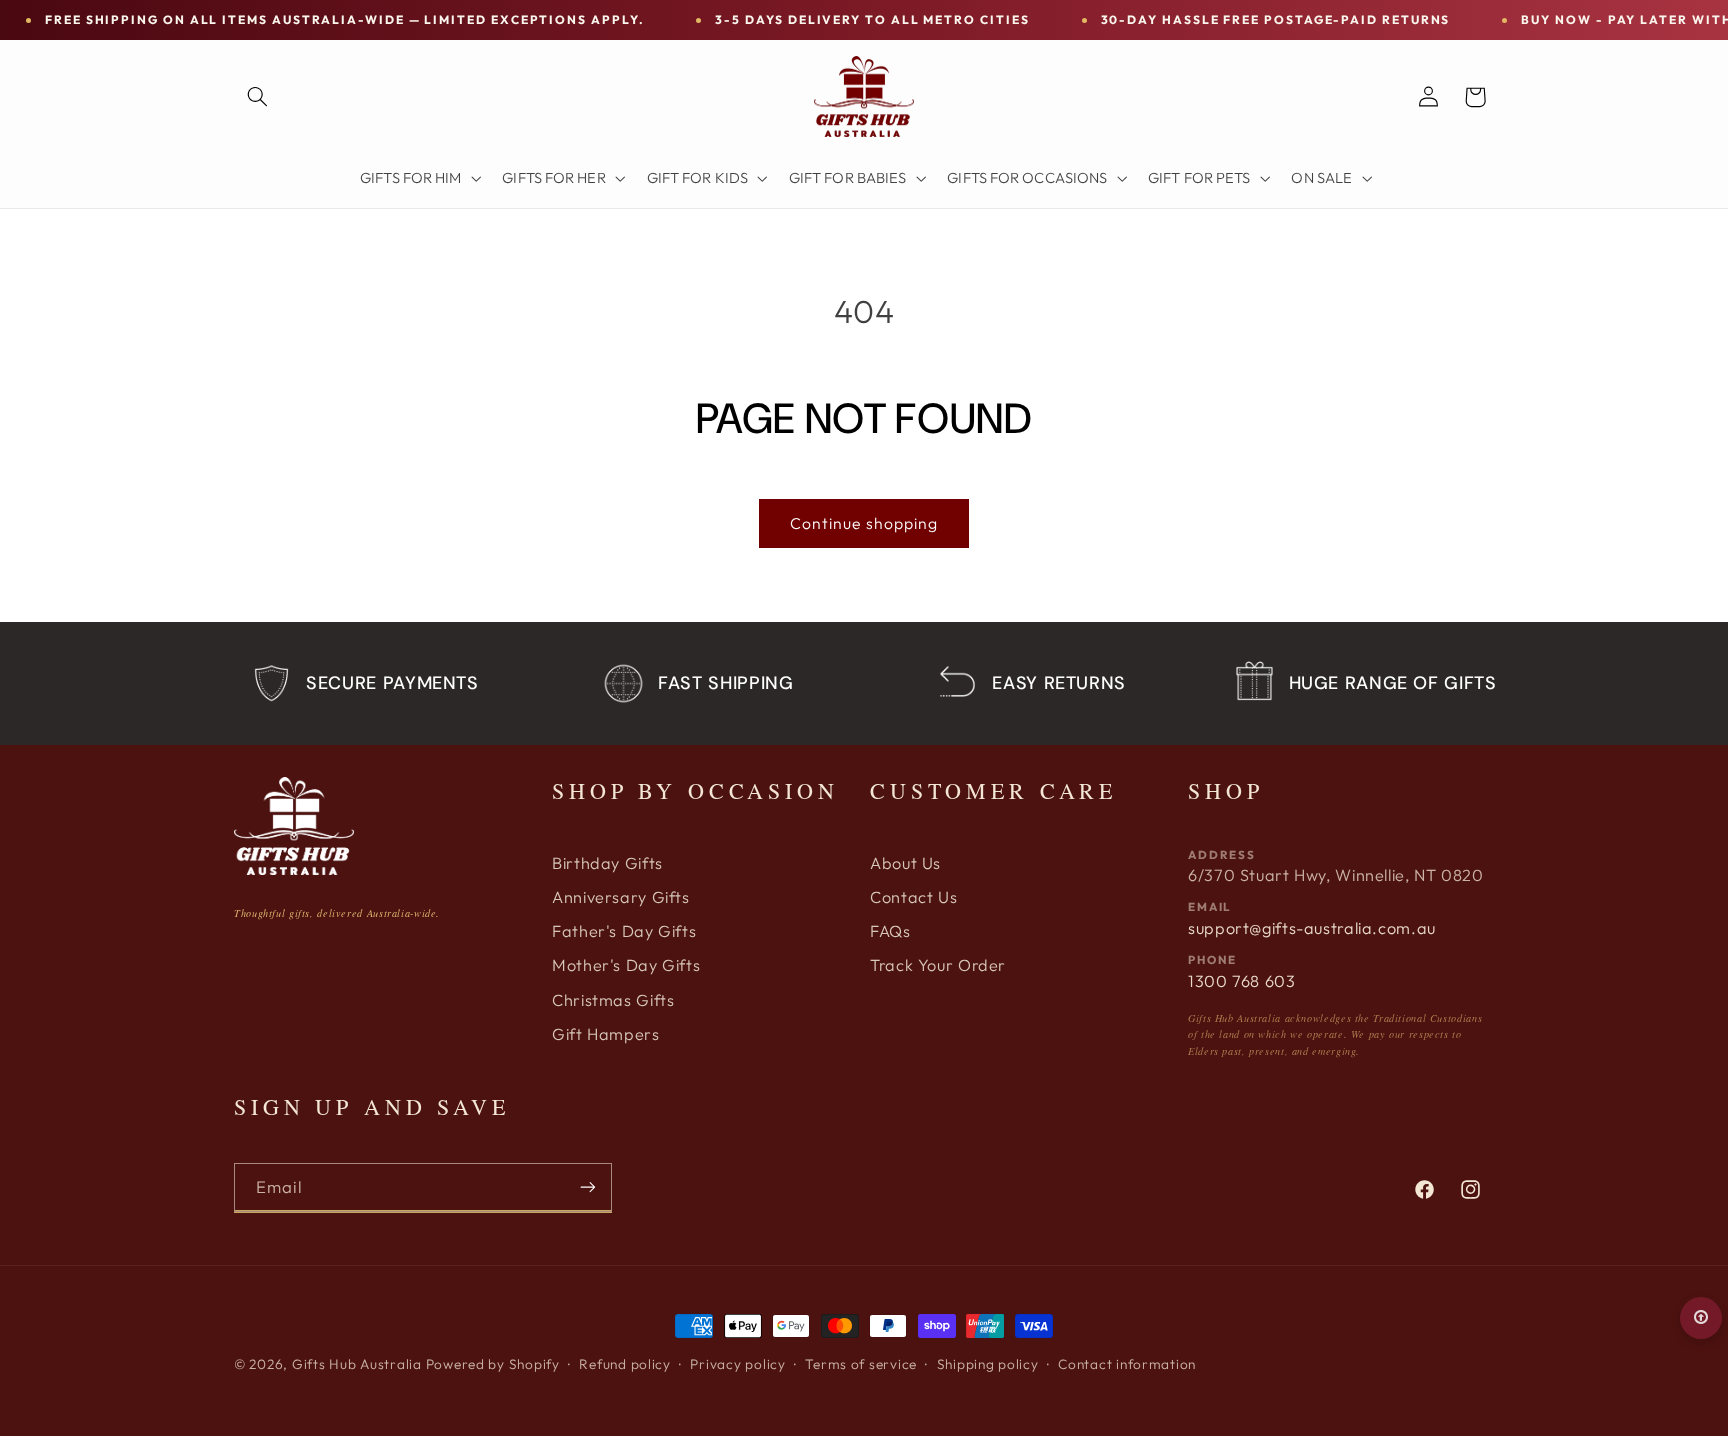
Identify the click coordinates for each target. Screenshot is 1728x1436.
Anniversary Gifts (621, 897)
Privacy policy (737, 1364)
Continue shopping (864, 523)
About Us (905, 863)
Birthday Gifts (607, 863)
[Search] (257, 97)
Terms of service (861, 1364)
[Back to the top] (1701, 1318)
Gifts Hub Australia (357, 1364)
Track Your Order (938, 965)
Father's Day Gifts (624, 931)
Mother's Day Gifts (626, 965)
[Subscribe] (588, 1187)
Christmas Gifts (613, 1000)
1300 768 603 (1242, 981)
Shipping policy (988, 1364)
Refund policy (625, 1364)
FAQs (890, 931)
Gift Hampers (606, 1034)
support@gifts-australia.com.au (1312, 928)
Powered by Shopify (493, 1364)
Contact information (1127, 1364)
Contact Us (913, 897)
